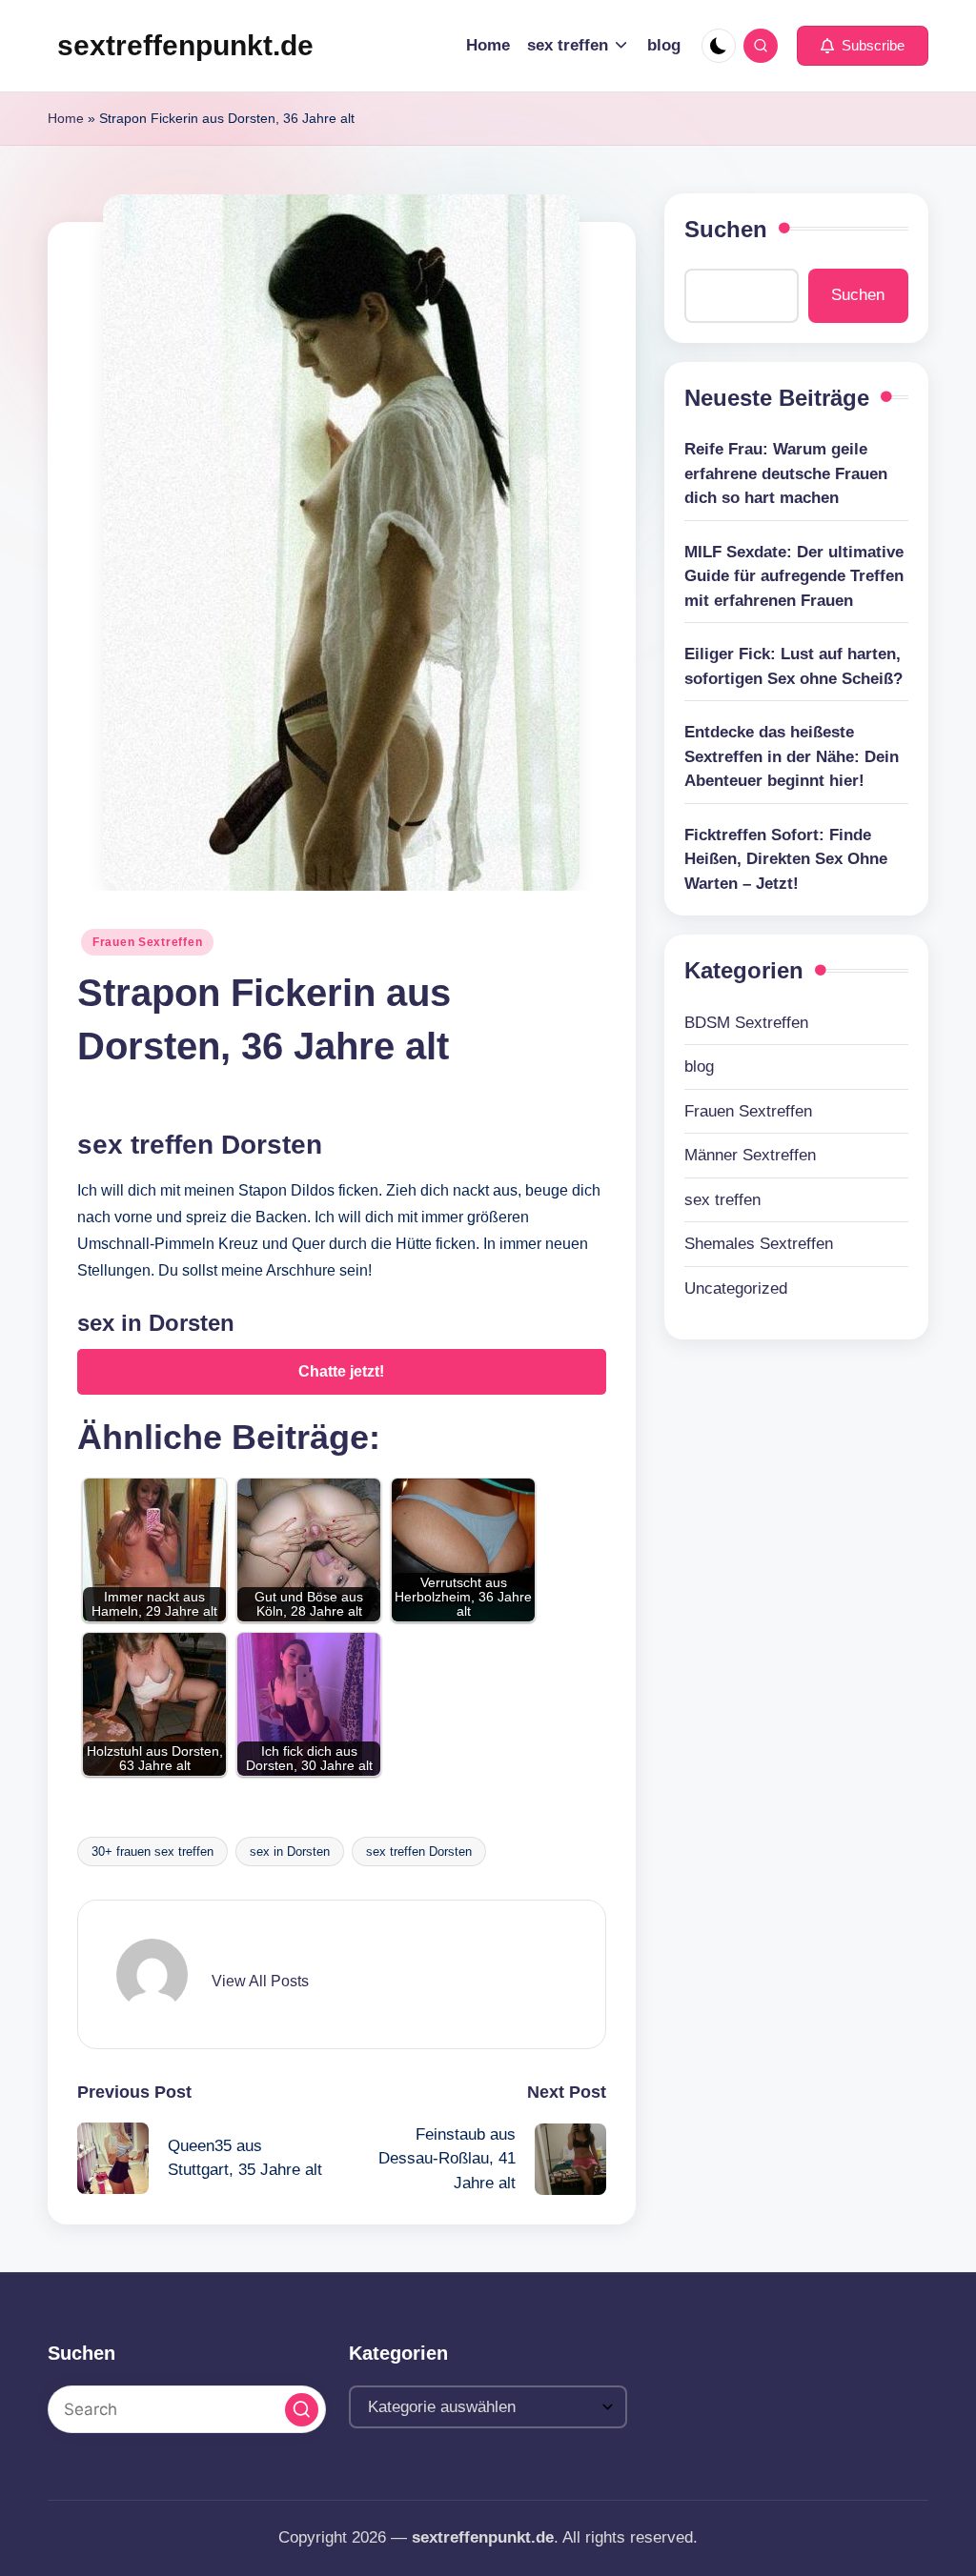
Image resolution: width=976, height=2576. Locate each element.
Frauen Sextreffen (147, 942)
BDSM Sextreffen (746, 1023)
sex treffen (722, 1200)
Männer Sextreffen (750, 1155)
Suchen (726, 229)
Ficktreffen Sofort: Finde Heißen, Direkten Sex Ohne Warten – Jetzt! (786, 859)
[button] (863, 46)
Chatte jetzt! (341, 1371)
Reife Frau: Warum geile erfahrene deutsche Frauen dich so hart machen (786, 473)
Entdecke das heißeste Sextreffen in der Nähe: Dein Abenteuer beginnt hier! (792, 756)
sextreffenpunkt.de (185, 45)
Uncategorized (736, 1288)
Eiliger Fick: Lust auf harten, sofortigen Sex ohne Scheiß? (793, 666)
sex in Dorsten (290, 1851)
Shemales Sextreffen (759, 1244)
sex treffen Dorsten (419, 1851)
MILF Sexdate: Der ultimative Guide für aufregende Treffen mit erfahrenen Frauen (794, 576)
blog (699, 1067)
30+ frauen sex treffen (152, 1851)
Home (66, 118)
